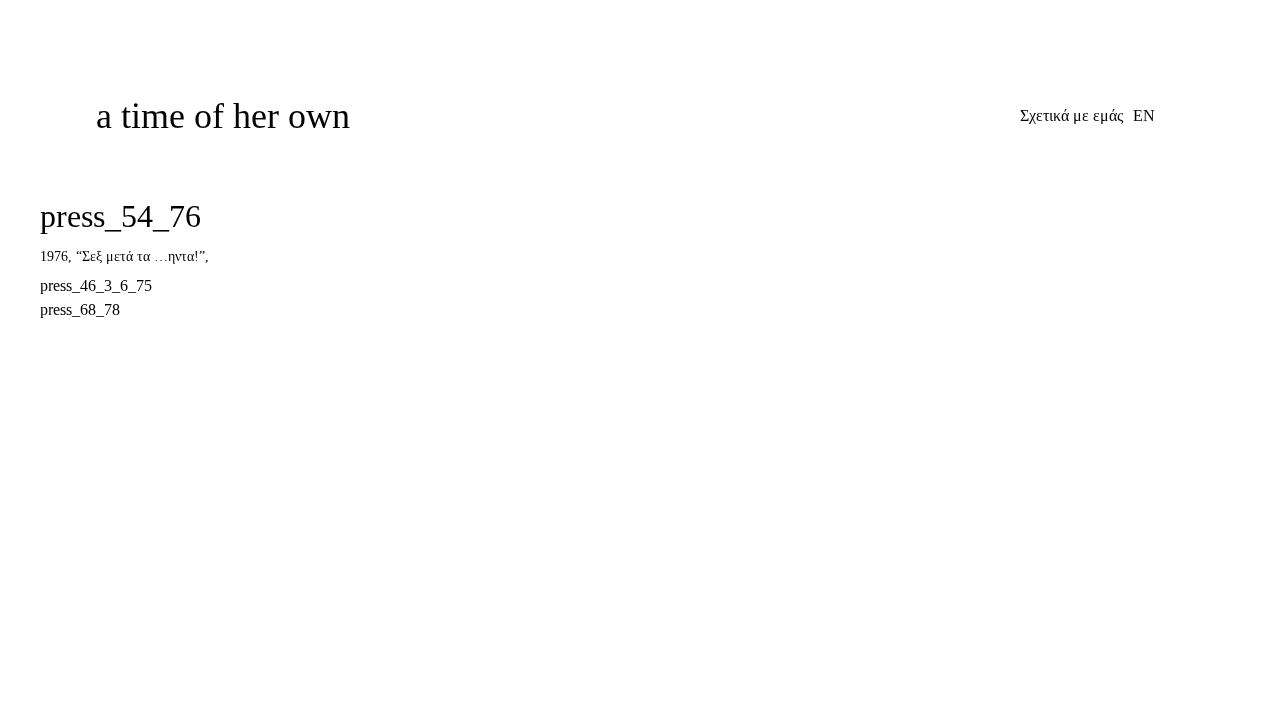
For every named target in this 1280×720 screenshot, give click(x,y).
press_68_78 (80, 309)
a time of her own (223, 116)
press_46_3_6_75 (96, 285)
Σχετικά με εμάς (1071, 115)
